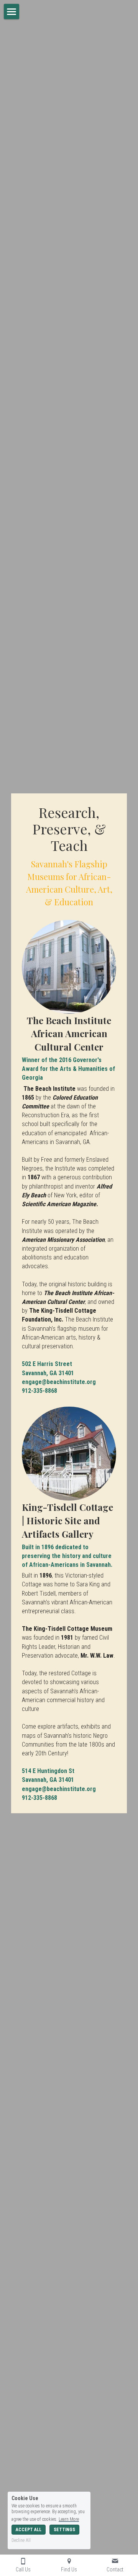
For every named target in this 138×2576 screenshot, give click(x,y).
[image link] (69, 967)
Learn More (69, 2519)
